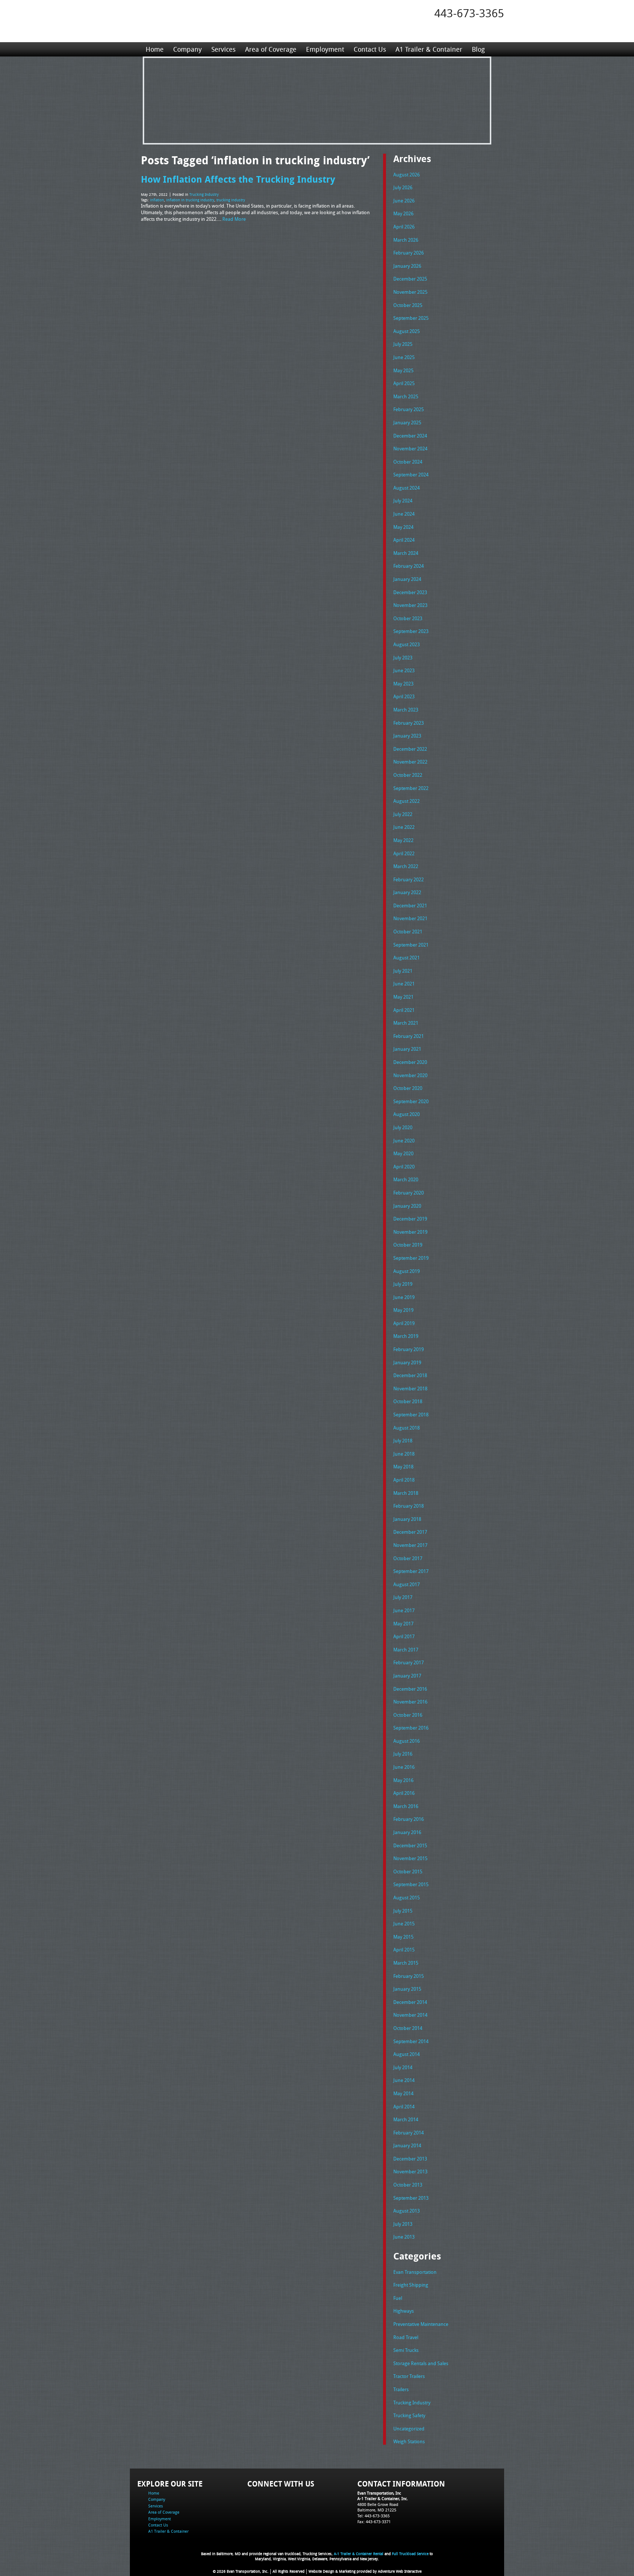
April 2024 (404, 540)
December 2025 (410, 279)
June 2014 (404, 2080)
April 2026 (404, 227)
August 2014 (407, 2054)
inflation (157, 200)
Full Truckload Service (410, 2554)
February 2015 (409, 1976)
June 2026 (404, 201)
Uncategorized (409, 2429)
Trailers (401, 2389)
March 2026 (406, 240)
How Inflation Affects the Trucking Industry (238, 179)
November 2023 (410, 605)
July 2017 (403, 1597)
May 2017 (403, 1624)
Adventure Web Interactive (400, 2571)
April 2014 (404, 2107)
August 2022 (407, 801)
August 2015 (407, 1898)
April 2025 (404, 383)
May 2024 (403, 527)
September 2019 (411, 1258)
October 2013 (408, 2185)
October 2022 (408, 775)
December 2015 (410, 1845)
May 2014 (403, 2093)
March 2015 (406, 1963)
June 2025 (404, 357)
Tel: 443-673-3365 (374, 2516)
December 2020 (410, 1062)
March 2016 (406, 1806)
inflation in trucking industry (190, 200)
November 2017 (410, 1545)
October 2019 (408, 1245)
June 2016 (404, 1767)
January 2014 (407, 2145)
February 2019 (409, 1349)
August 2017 (407, 1584)
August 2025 (407, 331)
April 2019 (404, 1323)
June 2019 (404, 1297)
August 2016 (407, 1741)
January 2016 (407, 1832)
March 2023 (406, 710)
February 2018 (409, 1506)
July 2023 (403, 658)
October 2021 (408, 932)
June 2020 (404, 1141)
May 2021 (403, 997)
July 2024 (403, 501)
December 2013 (410, 2159)
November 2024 (410, 449)
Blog (478, 49)
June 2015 (404, 1924)
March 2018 (406, 1493)
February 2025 (409, 409)
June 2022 (404, 827)
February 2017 (409, 1662)
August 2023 (407, 644)
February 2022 (409, 879)
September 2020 (411, 1101)
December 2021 (410, 905)
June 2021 (404, 984)
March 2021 (406, 1023)
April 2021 (404, 1010)
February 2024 (409, 566)
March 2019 (406, 1336)
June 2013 (404, 2237)
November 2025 (410, 292)
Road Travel (406, 2337)
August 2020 (407, 1114)
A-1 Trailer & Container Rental (359, 2554)
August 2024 (407, 488)
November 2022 (410, 762)
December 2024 (410, 436)
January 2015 (407, 1989)
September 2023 (411, 631)
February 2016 (409, 1819)
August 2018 (407, 1428)
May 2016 (403, 1780)
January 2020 (407, 1206)
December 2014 (410, 2002)
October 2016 (408, 1715)
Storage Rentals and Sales (421, 2363)
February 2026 (409, 253)
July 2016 (403, 1754)
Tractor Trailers (409, 2376)
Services (223, 49)
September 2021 (411, 945)
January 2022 (407, 892)
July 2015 (403, 1911)
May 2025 (403, 370)
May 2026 (403, 213)
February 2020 (409, 1193)
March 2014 (406, 2119)
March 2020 (406, 1179)
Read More (234, 219)
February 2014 (409, 2133)
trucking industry (231, 200)
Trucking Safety (409, 2415)
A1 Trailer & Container (429, 49)
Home (155, 49)
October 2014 (408, 2028)
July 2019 (403, 1284)
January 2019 (407, 1362)
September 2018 (411, 1415)
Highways (404, 2311)
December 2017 (410, 1532)
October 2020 (408, 1088)
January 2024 (407, 579)
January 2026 (407, 266)
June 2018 (404, 1454)
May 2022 (403, 840)
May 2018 (403, 1467)
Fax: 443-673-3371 (374, 2522)
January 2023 (407, 736)
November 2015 (410, 1858)
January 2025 (407, 422)
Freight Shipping (411, 2285)
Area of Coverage (271, 49)
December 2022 (410, 749)
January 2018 (407, 1519)
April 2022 (404, 853)
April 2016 (404, 1793)
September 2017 (411, 1571)
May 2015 (403, 1937)
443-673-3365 (469, 13)
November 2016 (410, 1702)
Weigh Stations (409, 2441)
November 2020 (410, 1075)
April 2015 (404, 1950)
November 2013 (410, 2171)
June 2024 (404, 514)
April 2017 (404, 1636)
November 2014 (410, 2015)
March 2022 (406, 866)
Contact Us (370, 49)
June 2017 (404, 1610)
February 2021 (409, 1036)
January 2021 (407, 1049)
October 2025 (408, 305)
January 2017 (407, 1676)
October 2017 (408, 1558)
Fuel (398, 2298)
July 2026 (403, 187)
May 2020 (403, 1153)
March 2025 (406, 396)
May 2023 (403, 684)
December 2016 (410, 1689)
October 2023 (408, 618)
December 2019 (410, 1219)
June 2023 (404, 670)
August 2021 (407, 958)
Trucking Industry (204, 195)
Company (187, 49)
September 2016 (411, 1728)
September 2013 (411, 2198)
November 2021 (410, 918)
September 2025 (411, 318)
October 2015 (408, 1871)
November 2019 (410, 1232)
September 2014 (411, 2041)
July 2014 (403, 2067)
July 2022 (403, 814)
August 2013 (407, 2211)
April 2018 (404, 1480)
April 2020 (404, 1167)
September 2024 (411, 475)
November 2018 (410, 1388)
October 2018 (408, 1401)
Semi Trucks (406, 2350)
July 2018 (403, 1441)
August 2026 (407, 175)
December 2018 (410, 1375)
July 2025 (403, 344)
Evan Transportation (415, 2272)
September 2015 (411, 1884)
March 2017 (406, 1650)
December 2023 (410, 592)
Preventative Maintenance (421, 2324)
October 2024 (408, 462)
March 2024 (406, 553)
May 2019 (403, 1310)
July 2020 (403, 1127)
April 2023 (404, 696)
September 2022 (411, 788)
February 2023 (409, 723)
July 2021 (403, 971)
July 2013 (403, 2224)
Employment (325, 49)
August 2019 (407, 1271)
